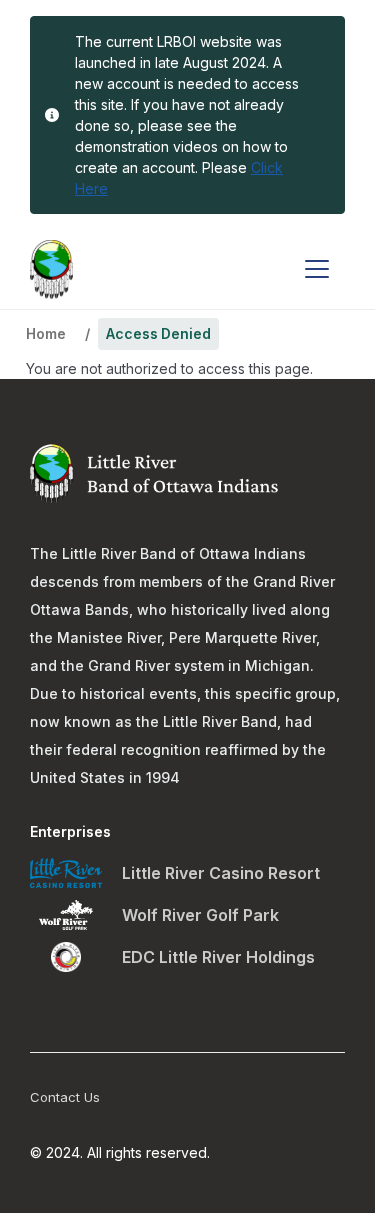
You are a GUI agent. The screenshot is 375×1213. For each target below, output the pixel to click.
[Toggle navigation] (317, 269)
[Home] (51, 269)
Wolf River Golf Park (200, 915)
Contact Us (65, 1097)
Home (45, 333)
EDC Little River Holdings (218, 957)
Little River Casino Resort (221, 873)
